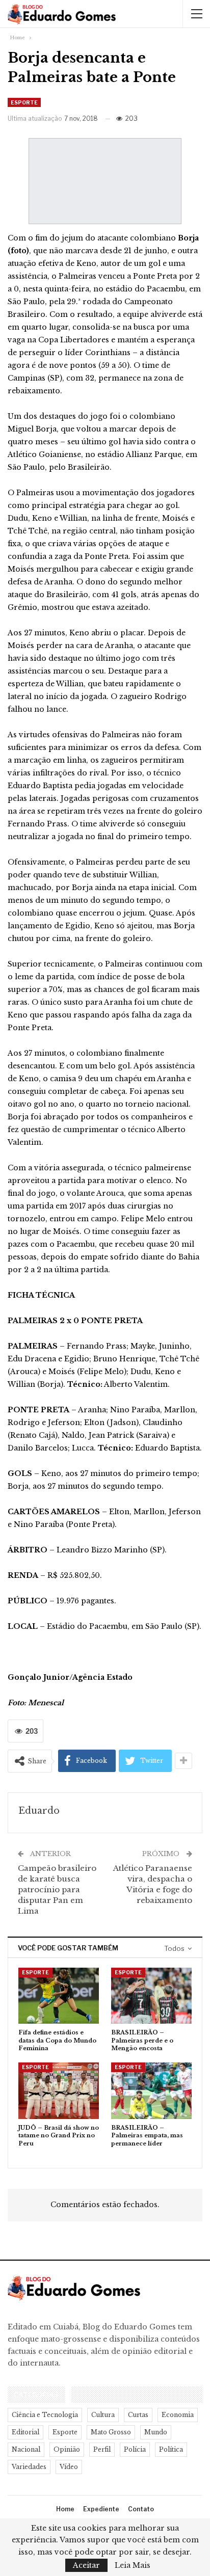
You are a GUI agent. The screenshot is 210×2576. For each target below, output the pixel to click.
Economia (178, 2415)
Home (65, 2509)
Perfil (102, 2449)
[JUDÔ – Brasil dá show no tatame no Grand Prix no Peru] (59, 2091)
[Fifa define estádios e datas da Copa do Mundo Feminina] (59, 1996)
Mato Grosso (111, 2432)
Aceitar (86, 2565)
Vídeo (69, 2467)
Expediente (101, 2509)
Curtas (138, 2415)
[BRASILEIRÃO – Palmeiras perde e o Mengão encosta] (151, 1996)
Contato (141, 2509)
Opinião (67, 2449)
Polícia (135, 2449)
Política (171, 2449)
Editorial (25, 2432)
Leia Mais (133, 2565)
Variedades (29, 2467)
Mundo (156, 2432)
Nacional (26, 2449)
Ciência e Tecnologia (45, 2415)
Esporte (24, 102)
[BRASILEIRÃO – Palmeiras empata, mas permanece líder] (151, 2091)
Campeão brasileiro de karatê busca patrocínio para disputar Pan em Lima (57, 1889)
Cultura (103, 2415)
